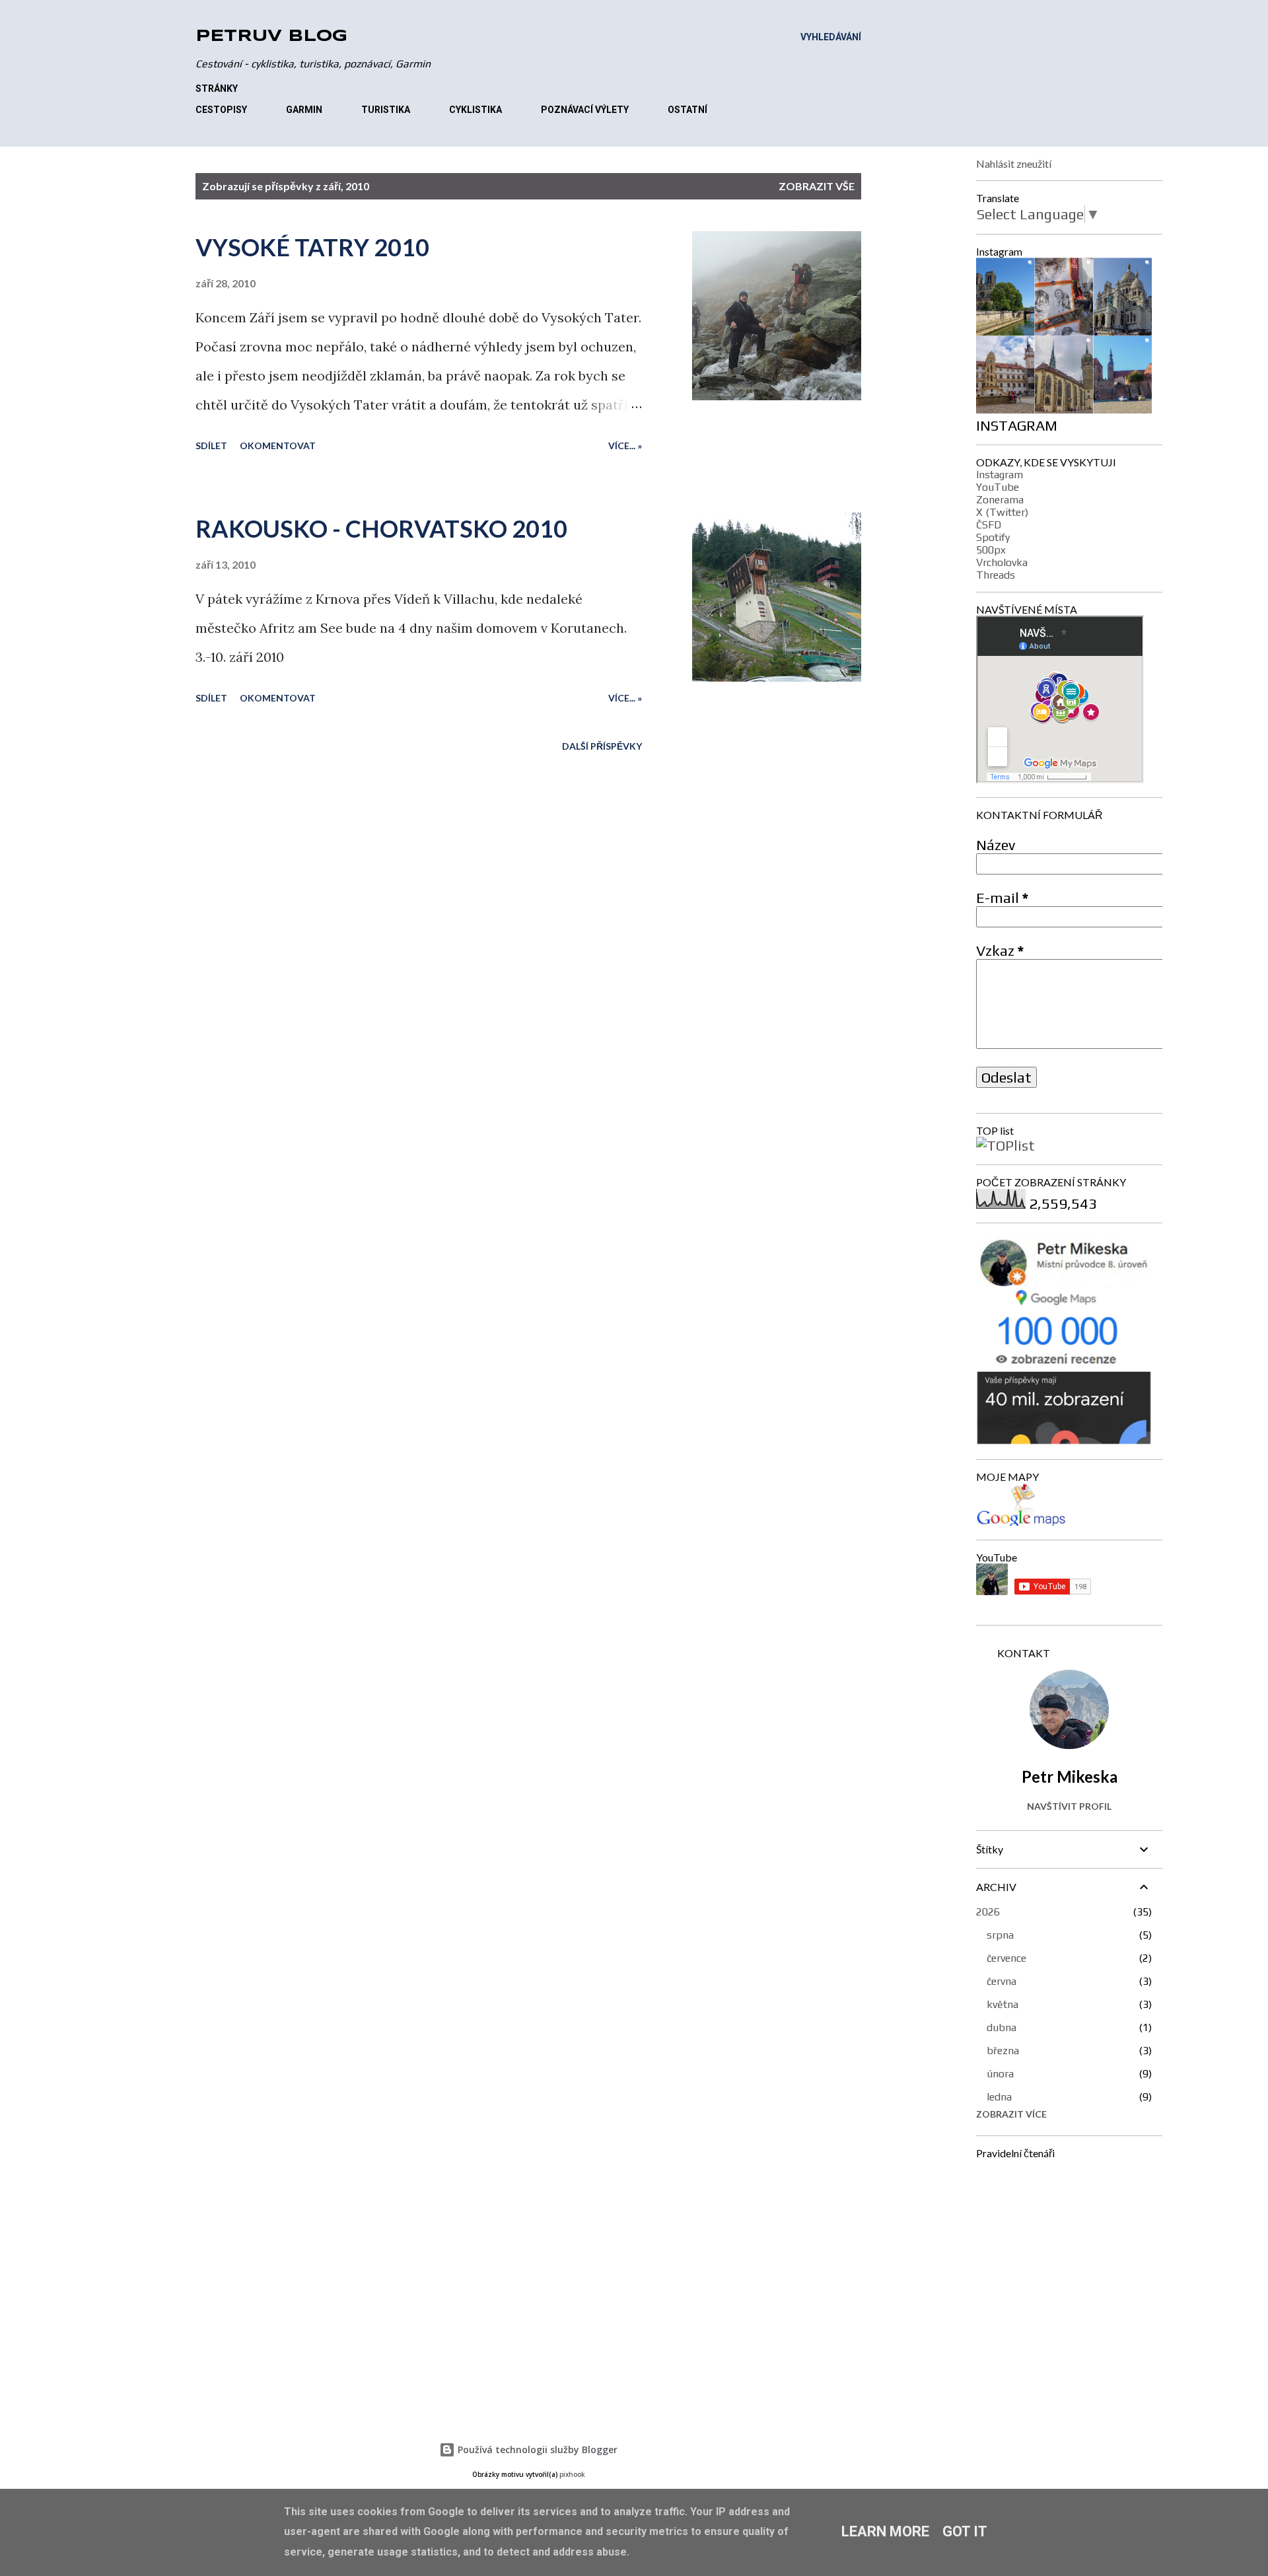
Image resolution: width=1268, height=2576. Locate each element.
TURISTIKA (386, 110)
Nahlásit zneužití (1014, 163)
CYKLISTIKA (475, 110)
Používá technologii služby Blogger (536, 2450)
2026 (988, 1912)
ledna (999, 2097)
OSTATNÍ (687, 110)
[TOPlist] (1005, 1145)
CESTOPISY (221, 110)
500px (991, 550)
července (1006, 1958)
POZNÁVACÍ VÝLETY (585, 110)
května (1003, 2004)
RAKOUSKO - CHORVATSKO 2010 (381, 528)
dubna (1002, 2027)
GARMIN (304, 110)
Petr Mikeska (1070, 1776)
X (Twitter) (1002, 512)
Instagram (1000, 475)
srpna (1000, 1935)
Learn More (885, 2531)
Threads (996, 575)
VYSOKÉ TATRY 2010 (312, 247)
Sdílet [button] (211, 446)
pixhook (572, 2475)
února (1000, 2074)
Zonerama (1000, 500)
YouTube (998, 487)
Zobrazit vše (817, 186)
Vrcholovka (1002, 562)
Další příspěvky (602, 746)
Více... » (625, 446)
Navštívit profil (1069, 1806)
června (1002, 1981)
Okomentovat (278, 446)
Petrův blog (271, 37)
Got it (965, 2531)
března (1003, 2051)
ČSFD (989, 525)
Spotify (993, 537)
